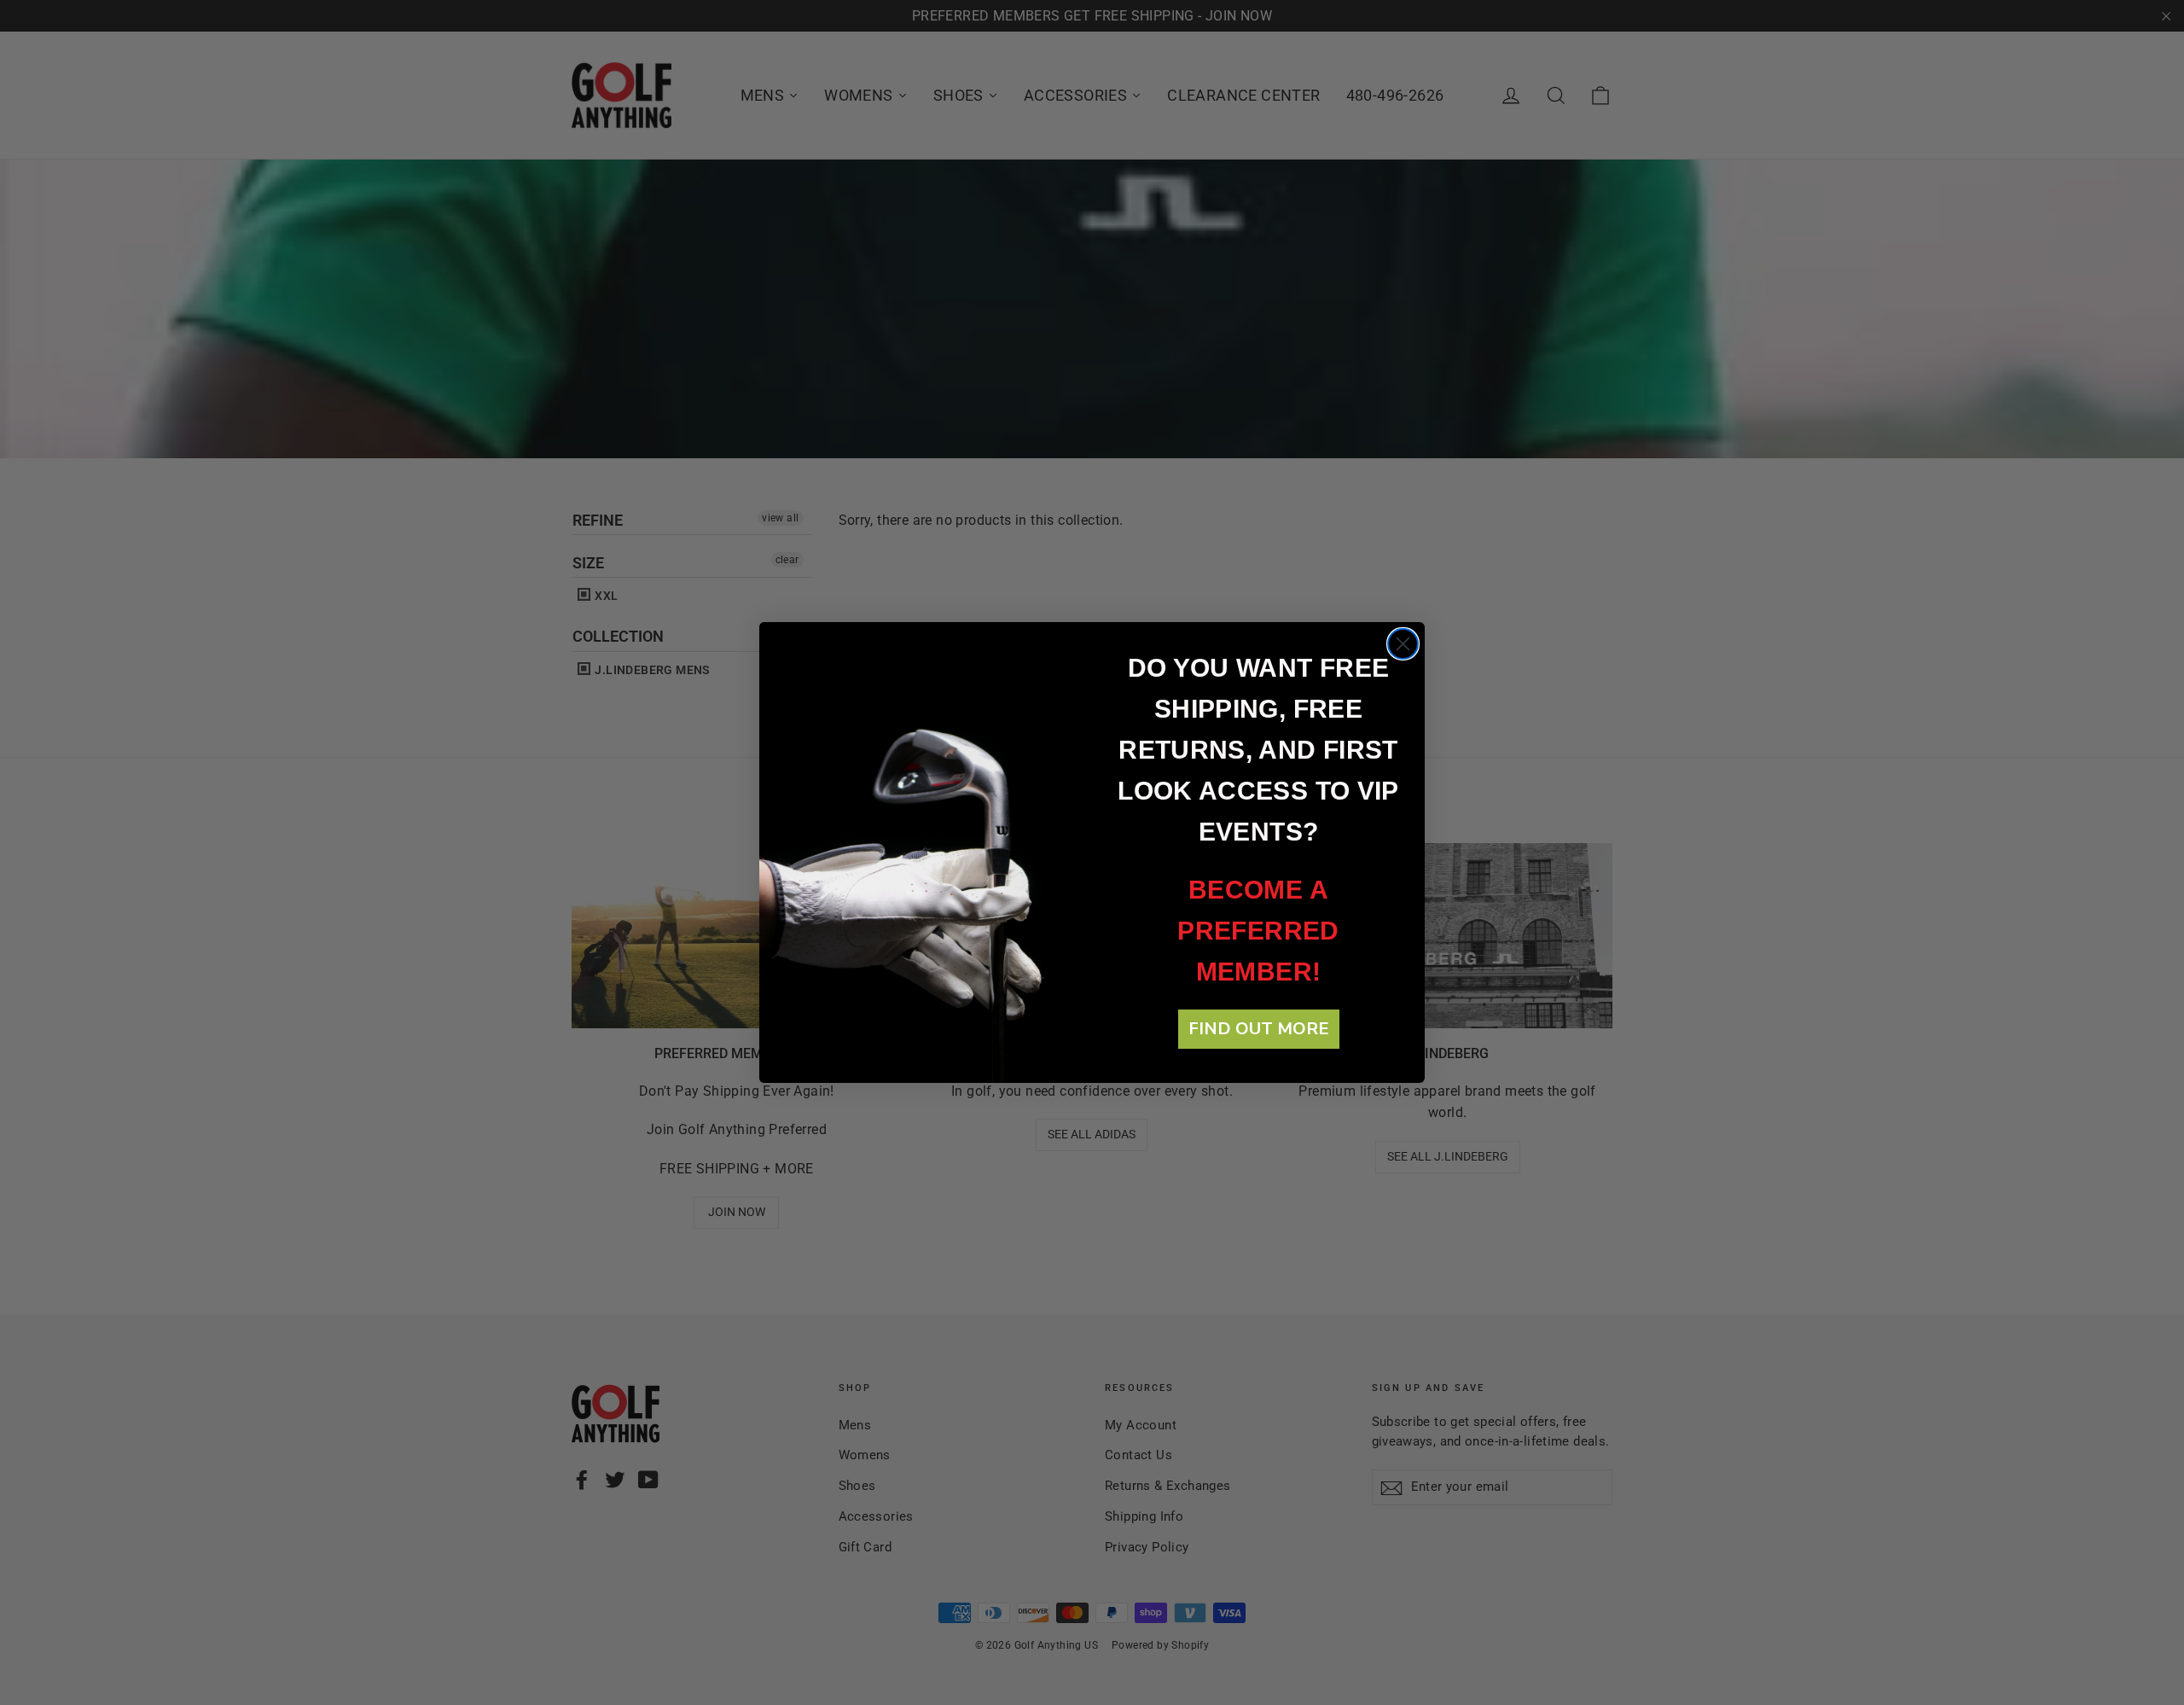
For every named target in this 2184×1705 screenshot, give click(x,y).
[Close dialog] (1403, 644)
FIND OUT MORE (1259, 1029)
